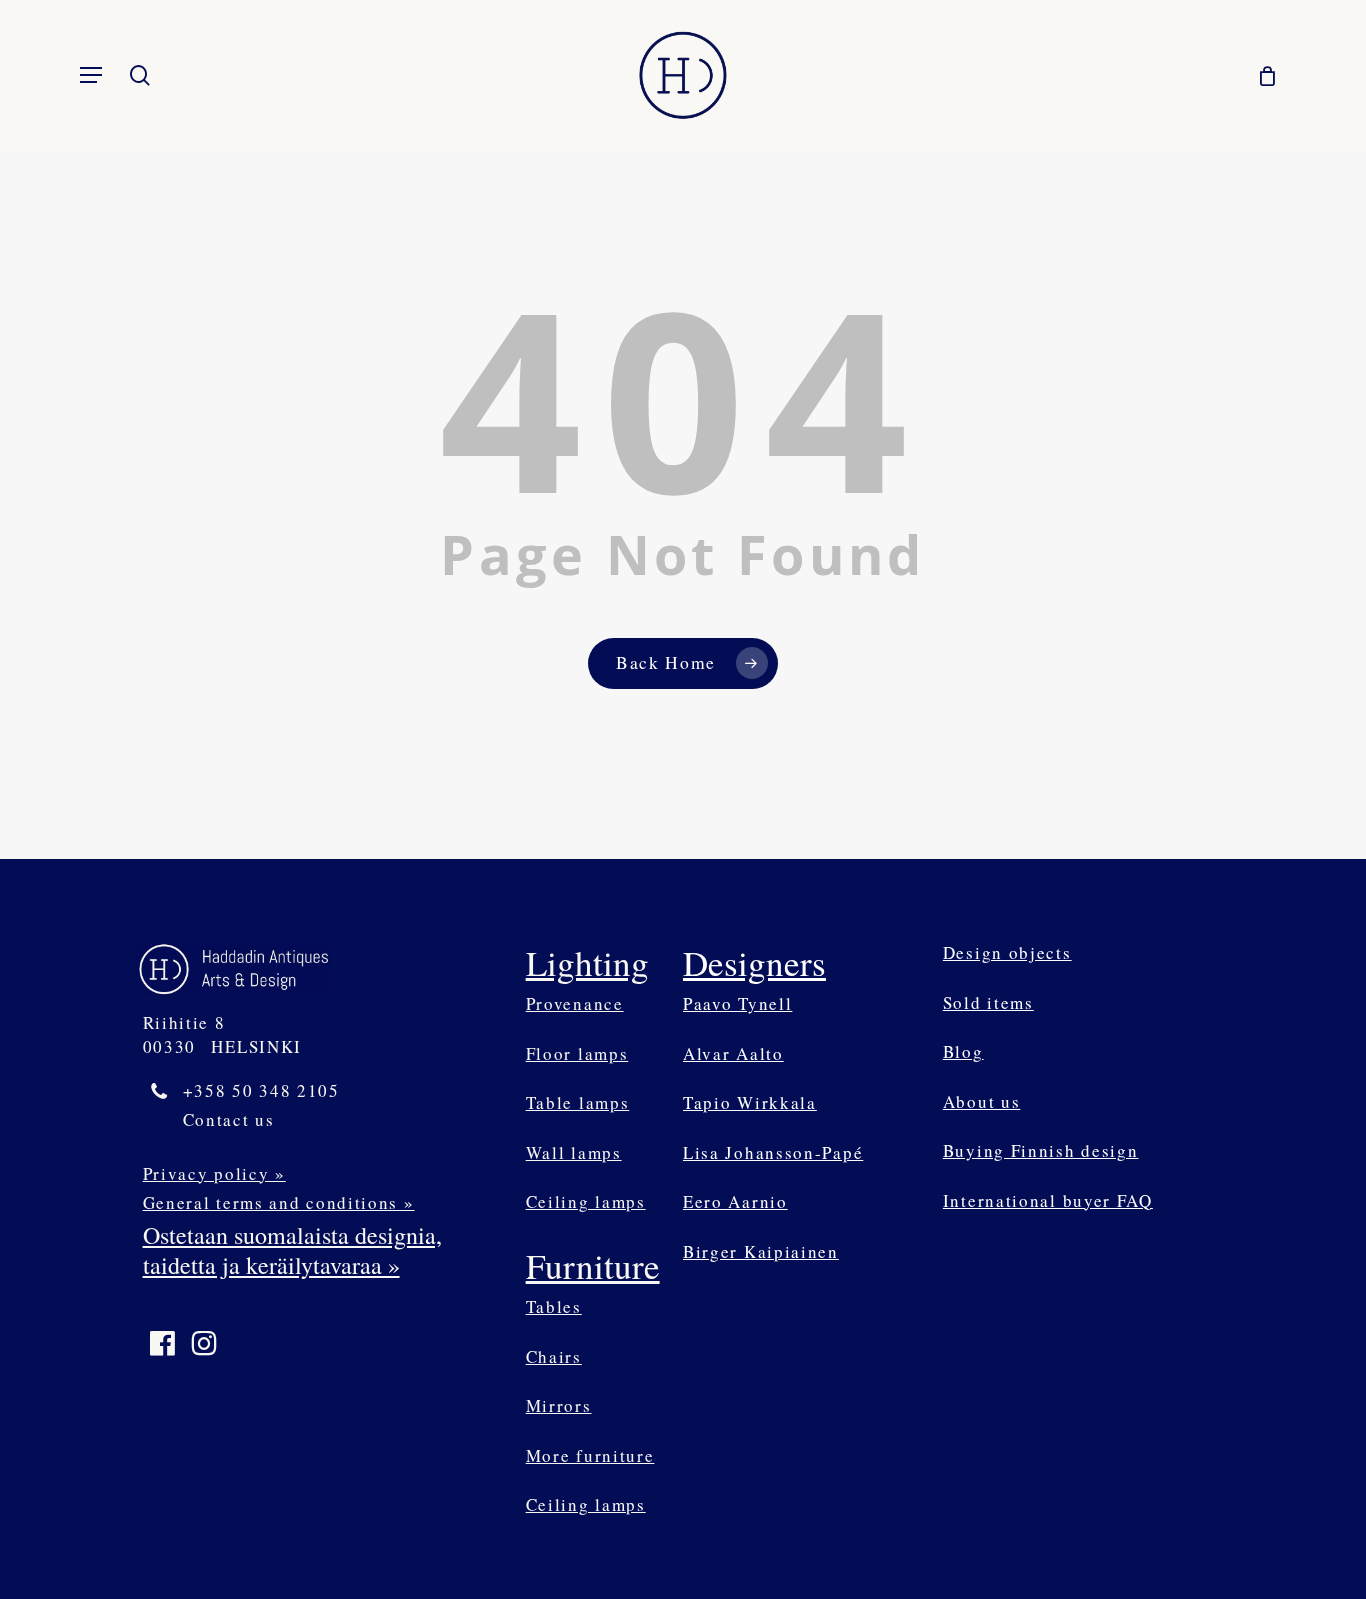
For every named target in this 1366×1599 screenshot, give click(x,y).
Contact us (229, 1119)
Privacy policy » (214, 1173)
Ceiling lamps (586, 1201)
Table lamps (578, 1102)
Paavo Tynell (737, 1003)
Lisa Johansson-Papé (773, 1152)
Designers (754, 962)
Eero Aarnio (735, 1201)
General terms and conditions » (279, 1202)
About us (982, 1101)
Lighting (587, 962)
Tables (554, 1306)
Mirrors (559, 1405)
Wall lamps (574, 1152)
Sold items (988, 1002)
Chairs (554, 1356)
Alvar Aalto (733, 1053)
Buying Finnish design (1041, 1150)
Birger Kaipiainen (761, 1251)
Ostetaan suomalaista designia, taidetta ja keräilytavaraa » (292, 1250)
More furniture (590, 1455)
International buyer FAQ (1048, 1200)
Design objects (1007, 952)
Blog (963, 1051)
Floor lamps (577, 1053)
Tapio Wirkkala (750, 1102)
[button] (91, 75)
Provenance (575, 1003)
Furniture (593, 1265)
